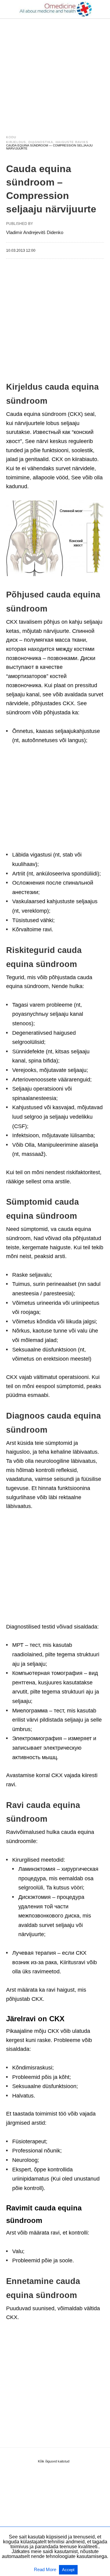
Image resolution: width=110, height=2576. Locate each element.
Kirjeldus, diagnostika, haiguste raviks (47, 142)
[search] (101, 9)
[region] (55, 71)
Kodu (11, 137)
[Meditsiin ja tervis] (55, 9)
